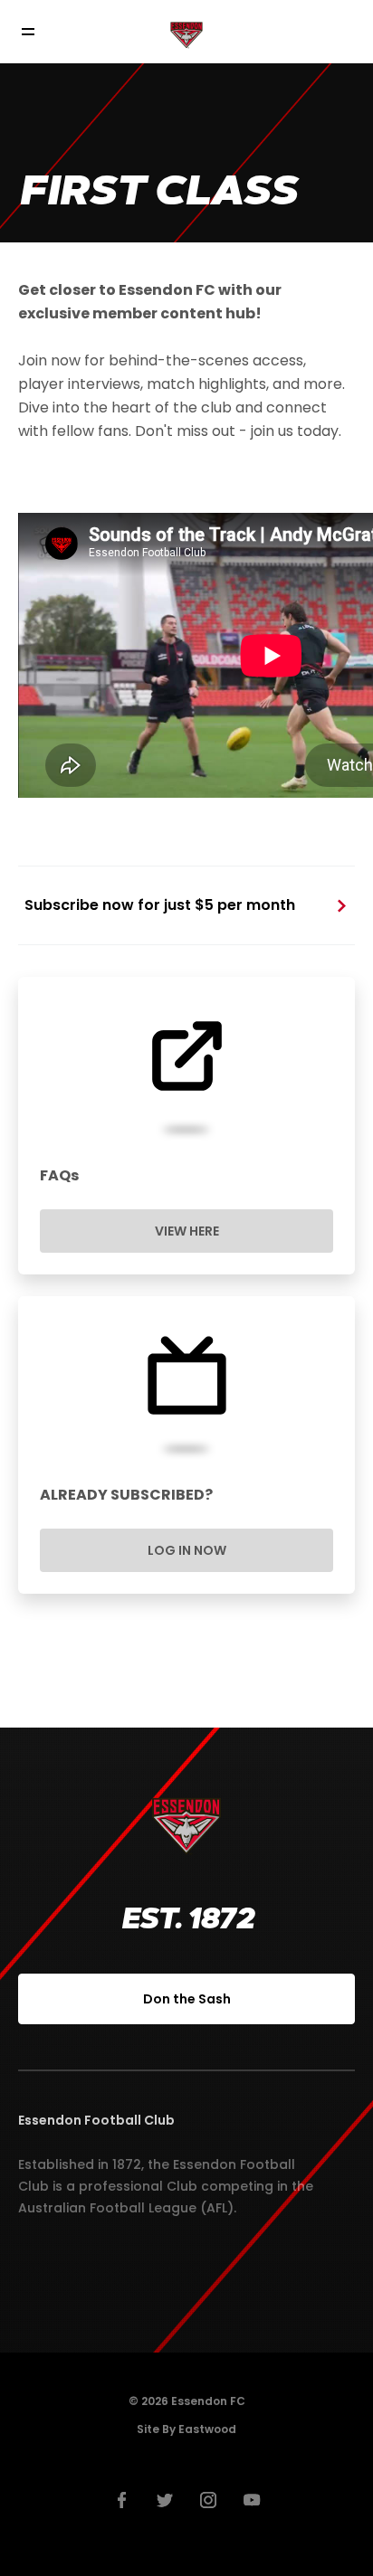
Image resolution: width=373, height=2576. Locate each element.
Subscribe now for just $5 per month (160, 905)
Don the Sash (187, 1999)
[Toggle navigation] (41, 32)
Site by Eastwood (186, 2429)
